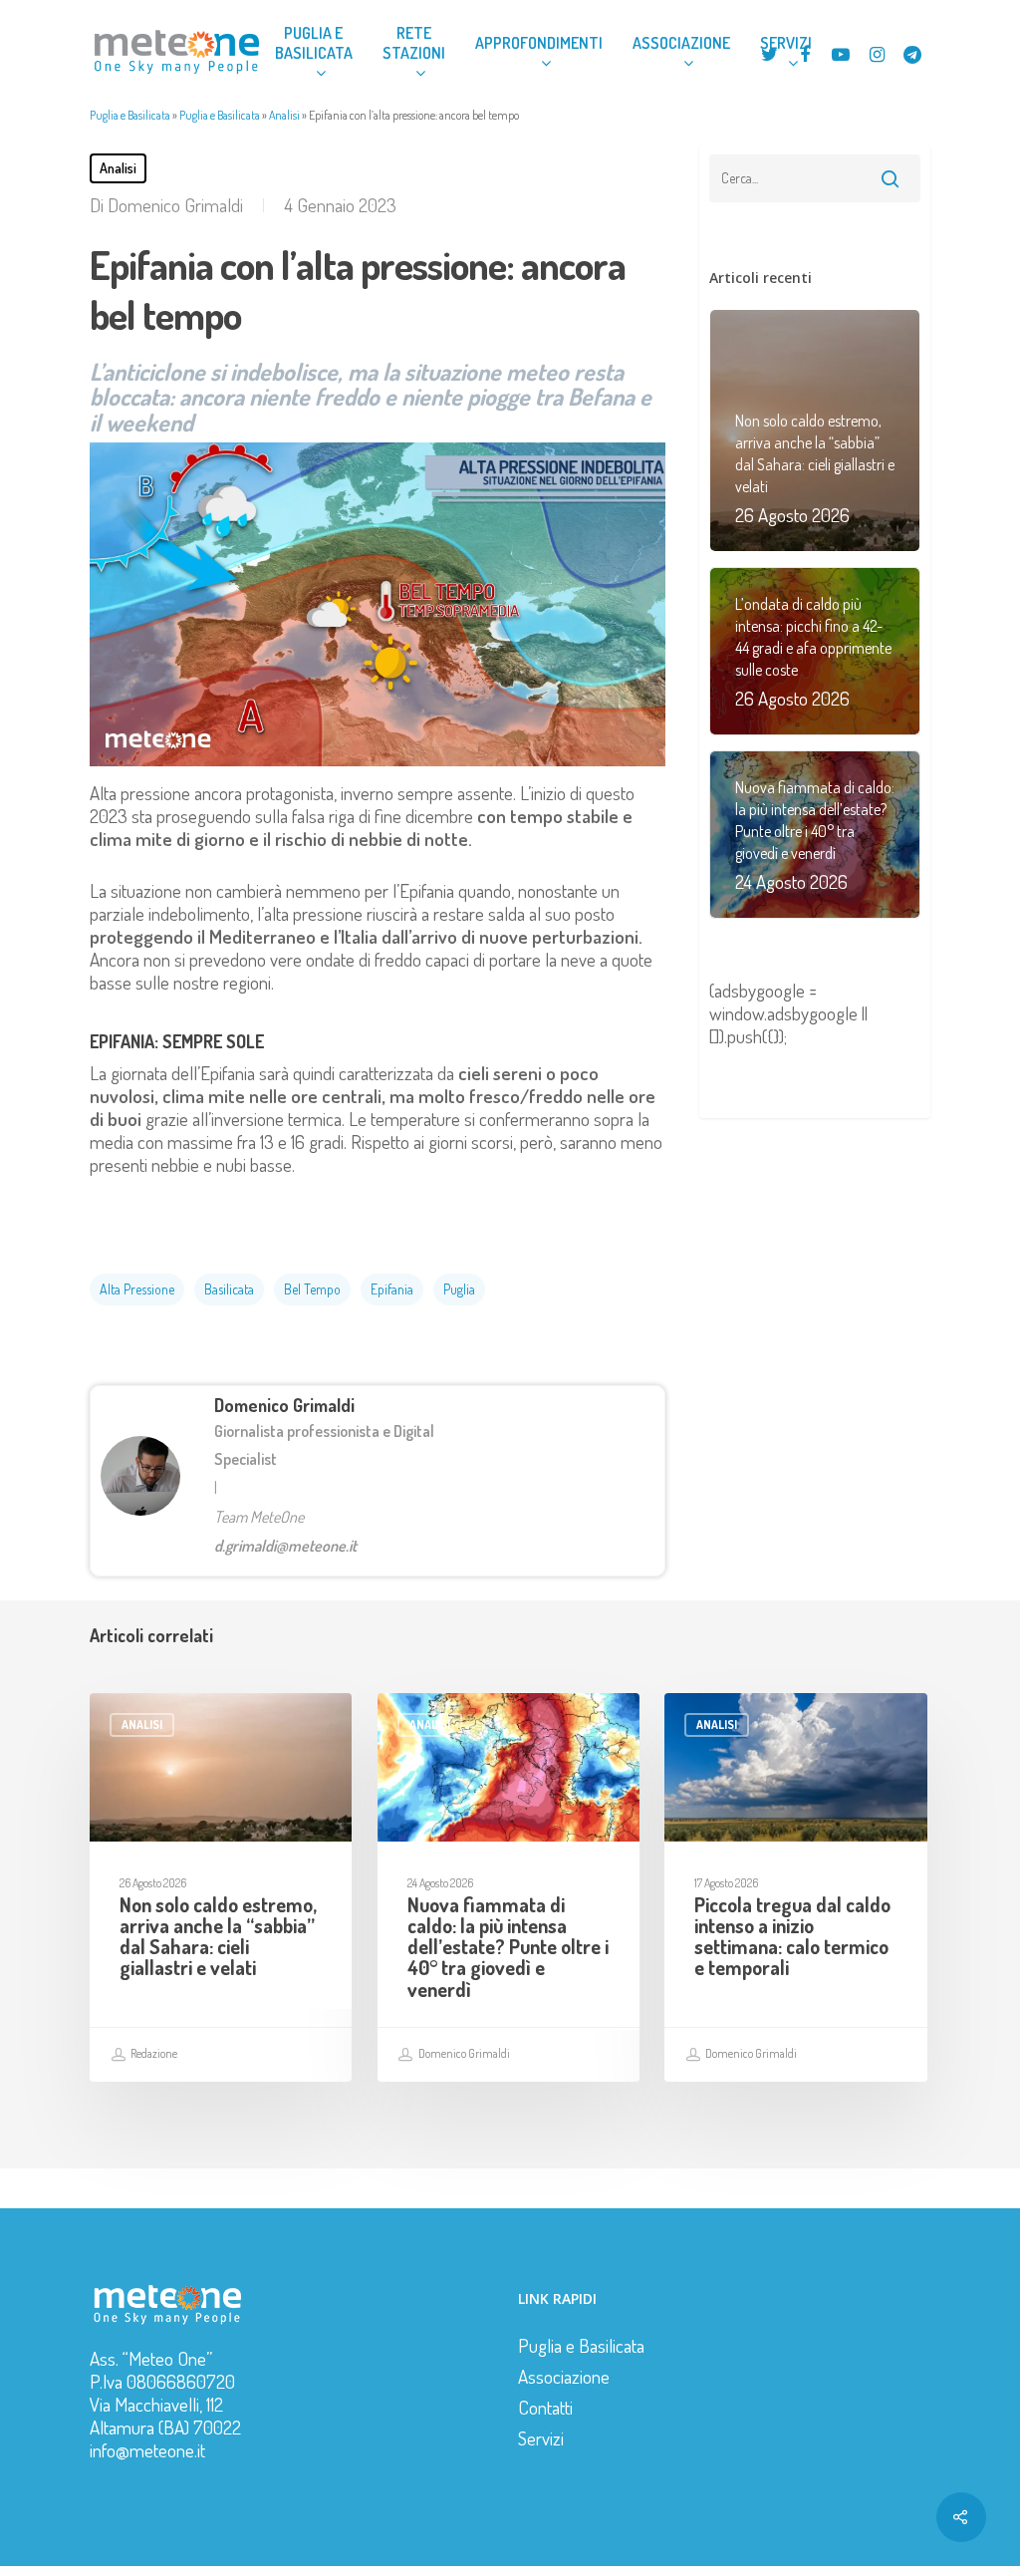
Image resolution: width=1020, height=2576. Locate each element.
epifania (392, 1289)
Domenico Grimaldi (175, 205)
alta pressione (137, 1289)
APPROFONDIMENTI (539, 43)
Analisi (284, 115)
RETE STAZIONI (414, 43)
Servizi (541, 2438)
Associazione (564, 2376)
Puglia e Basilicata (130, 115)
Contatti (545, 2407)
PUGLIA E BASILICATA (314, 43)
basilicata (229, 1289)
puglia (459, 1289)
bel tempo (312, 1289)
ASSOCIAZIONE (681, 43)
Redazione (153, 2053)
